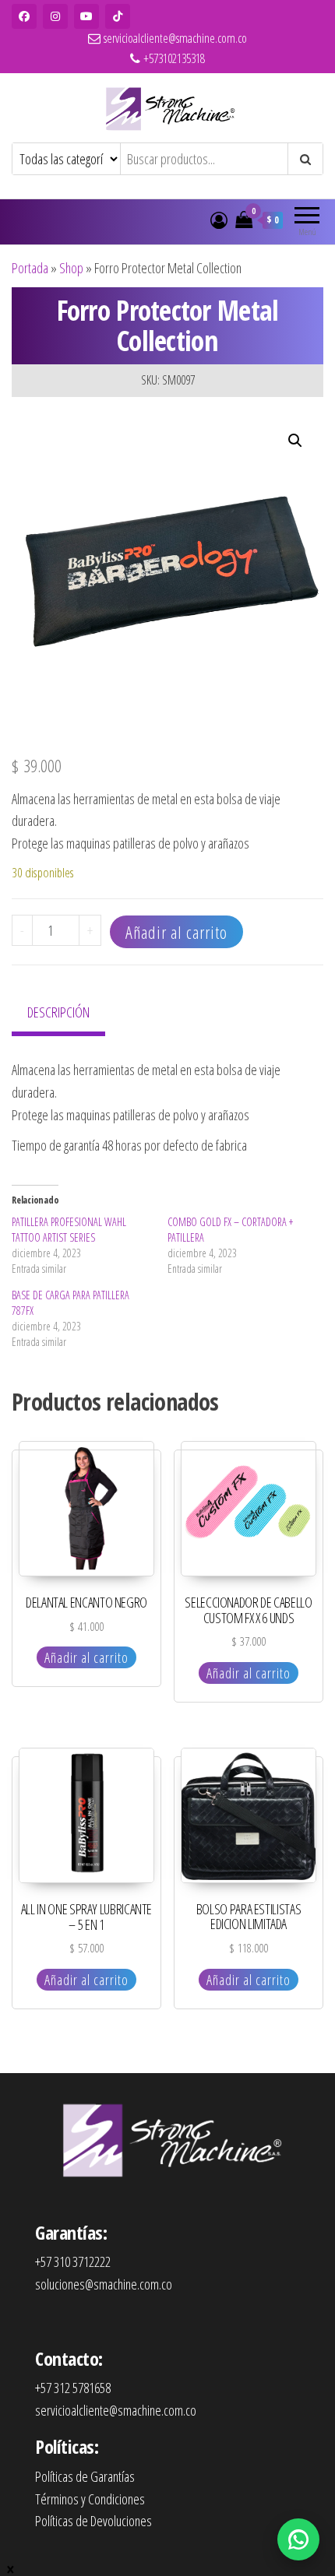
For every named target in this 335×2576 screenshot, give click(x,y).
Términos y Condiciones (90, 2499)
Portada (30, 268)
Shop (71, 268)
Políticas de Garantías (85, 2476)
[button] (295, 441)
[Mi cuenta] (219, 220)
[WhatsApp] (298, 2539)
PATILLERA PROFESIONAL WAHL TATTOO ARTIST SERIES (69, 1230)
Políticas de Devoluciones (93, 2521)
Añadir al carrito (176, 932)
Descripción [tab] (58, 1012)
